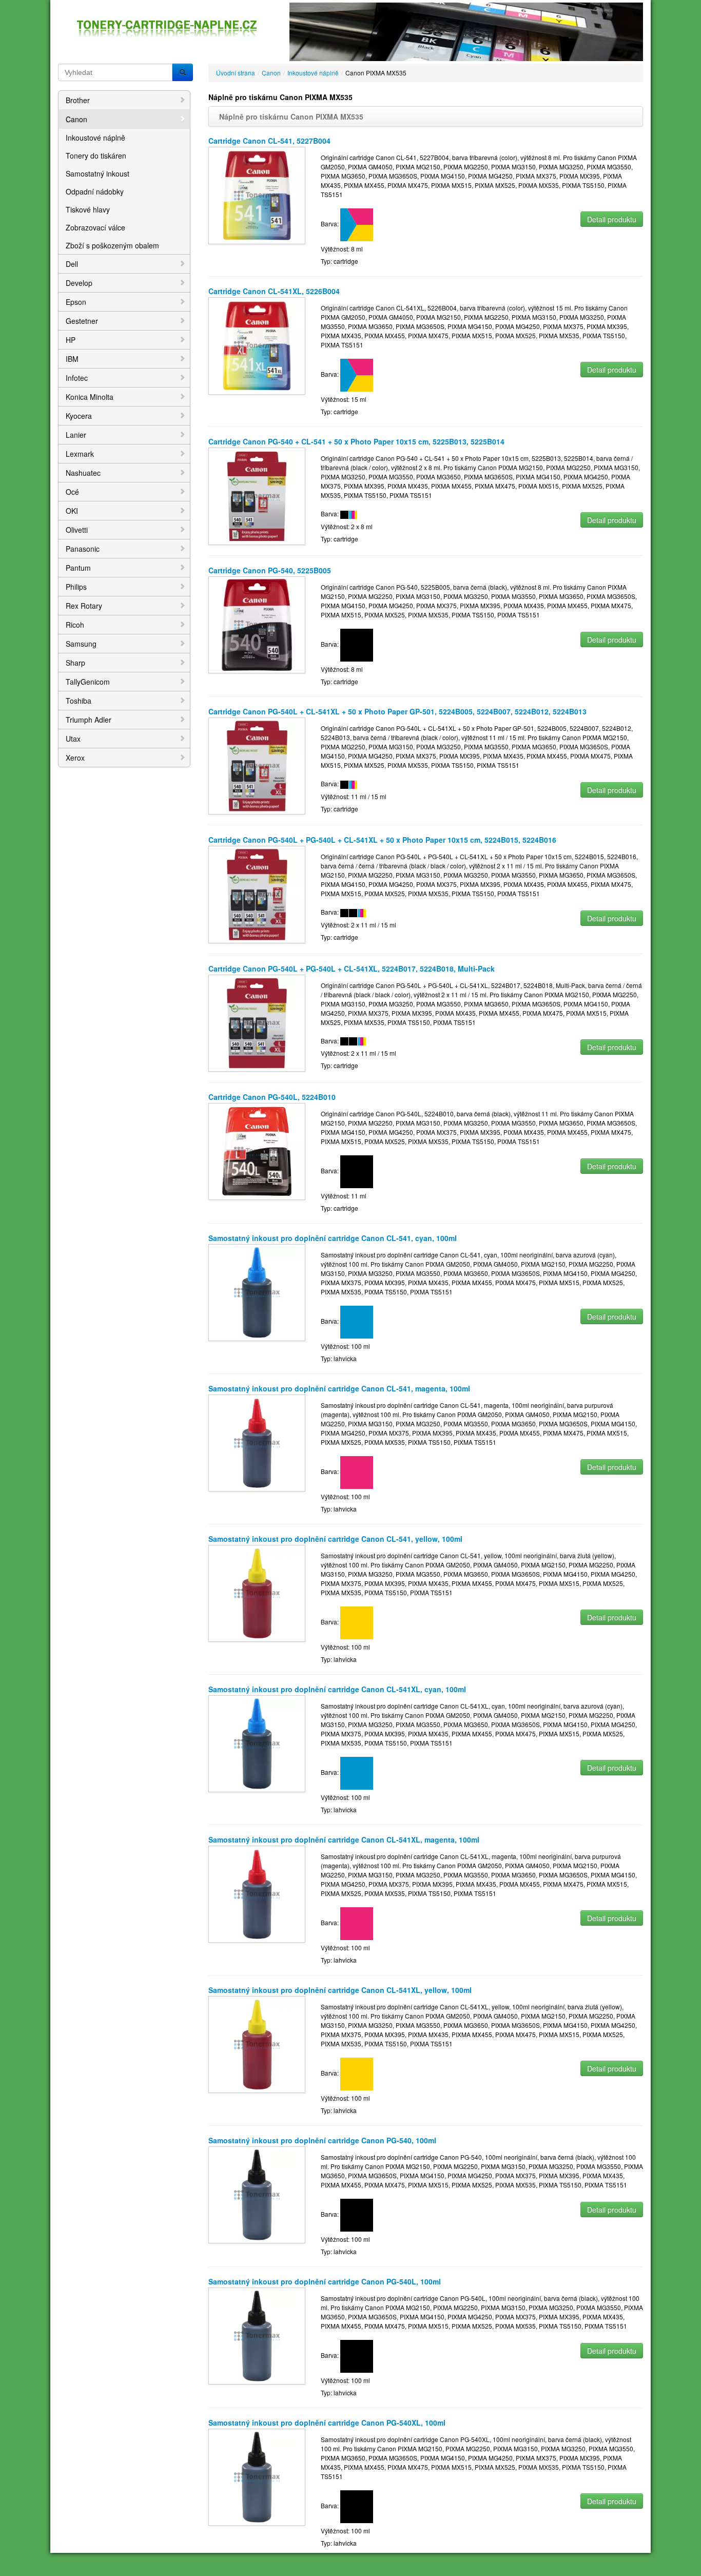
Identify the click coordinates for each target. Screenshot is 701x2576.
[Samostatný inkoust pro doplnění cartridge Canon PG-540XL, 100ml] (257, 2476)
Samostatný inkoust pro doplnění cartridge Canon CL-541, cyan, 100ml (333, 1238)
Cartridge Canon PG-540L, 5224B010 (272, 1097)
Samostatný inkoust (98, 173)
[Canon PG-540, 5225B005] (257, 624)
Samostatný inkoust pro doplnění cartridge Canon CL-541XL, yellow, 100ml (340, 1990)
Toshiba (79, 701)
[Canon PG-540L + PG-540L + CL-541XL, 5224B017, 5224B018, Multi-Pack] (257, 1022)
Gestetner (82, 321)
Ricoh (75, 625)
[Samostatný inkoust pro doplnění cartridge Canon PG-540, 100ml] (257, 2194)
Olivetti (77, 530)
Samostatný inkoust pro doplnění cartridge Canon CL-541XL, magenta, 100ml (344, 1839)
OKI (72, 511)
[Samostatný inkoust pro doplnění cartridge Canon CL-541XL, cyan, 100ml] (257, 1743)
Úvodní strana (236, 73)
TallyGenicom (88, 682)
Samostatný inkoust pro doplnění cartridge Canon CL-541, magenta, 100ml (339, 1388)
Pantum (78, 568)
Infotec (77, 378)
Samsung (81, 644)
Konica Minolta (90, 397)
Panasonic (83, 549)
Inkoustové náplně (95, 138)
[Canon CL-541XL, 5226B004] (257, 345)
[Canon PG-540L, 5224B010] (257, 1150)
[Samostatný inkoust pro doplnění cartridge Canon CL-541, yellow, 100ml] (257, 1592)
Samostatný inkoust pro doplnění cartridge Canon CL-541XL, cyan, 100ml (337, 1689)
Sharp (75, 663)
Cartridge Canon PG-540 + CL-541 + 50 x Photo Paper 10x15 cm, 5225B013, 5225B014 (356, 441)
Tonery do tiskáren (96, 156)
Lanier (76, 435)
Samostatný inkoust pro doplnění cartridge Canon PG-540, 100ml (322, 2140)
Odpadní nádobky (95, 191)
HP (71, 340)
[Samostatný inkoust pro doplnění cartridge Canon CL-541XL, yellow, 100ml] (257, 2044)
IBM (72, 359)
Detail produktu (612, 219)
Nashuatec (83, 473)
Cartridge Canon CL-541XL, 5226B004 (274, 291)
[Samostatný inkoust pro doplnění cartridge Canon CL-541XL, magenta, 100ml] (257, 1893)
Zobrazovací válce (95, 227)
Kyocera (79, 416)
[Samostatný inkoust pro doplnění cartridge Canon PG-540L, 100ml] (257, 2335)
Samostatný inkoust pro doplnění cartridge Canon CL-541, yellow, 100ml (335, 1539)
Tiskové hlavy (88, 209)
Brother (78, 100)
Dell (72, 264)
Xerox (75, 758)
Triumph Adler (89, 720)
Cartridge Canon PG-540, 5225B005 (270, 570)
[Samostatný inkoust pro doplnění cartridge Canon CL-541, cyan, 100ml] (257, 1292)
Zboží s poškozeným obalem (112, 245)
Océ (72, 492)
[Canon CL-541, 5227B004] (257, 194)
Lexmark (80, 454)
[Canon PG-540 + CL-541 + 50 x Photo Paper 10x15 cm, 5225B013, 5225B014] (257, 495)
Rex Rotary (84, 606)
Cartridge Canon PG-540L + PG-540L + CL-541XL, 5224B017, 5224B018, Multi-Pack (352, 969)
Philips (76, 587)
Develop (79, 283)
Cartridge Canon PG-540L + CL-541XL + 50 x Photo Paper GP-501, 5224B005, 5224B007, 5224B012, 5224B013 (397, 711)
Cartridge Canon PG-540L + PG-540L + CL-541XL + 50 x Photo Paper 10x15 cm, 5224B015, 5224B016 (382, 840)
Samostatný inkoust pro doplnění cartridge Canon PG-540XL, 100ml (327, 2423)
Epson (76, 302)
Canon (76, 119)
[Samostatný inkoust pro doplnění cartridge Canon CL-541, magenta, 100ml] (257, 1442)
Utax (73, 739)
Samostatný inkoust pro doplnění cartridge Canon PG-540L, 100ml (325, 2281)
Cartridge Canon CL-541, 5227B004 (269, 141)
